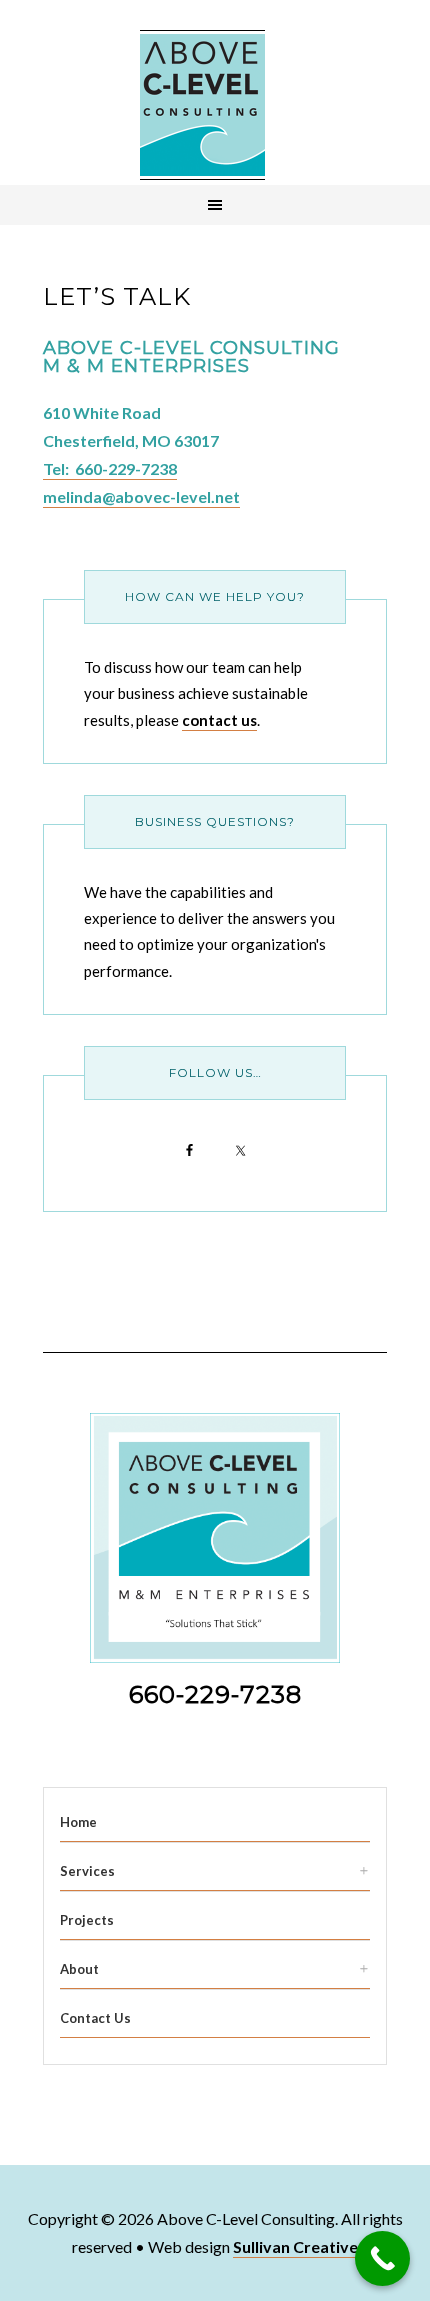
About (79, 1969)
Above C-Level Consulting (202, 105)
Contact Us (95, 2018)
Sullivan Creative (295, 2246)
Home (78, 1822)
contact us (219, 720)
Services (87, 1871)
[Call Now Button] (382, 2258)
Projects (87, 1920)
